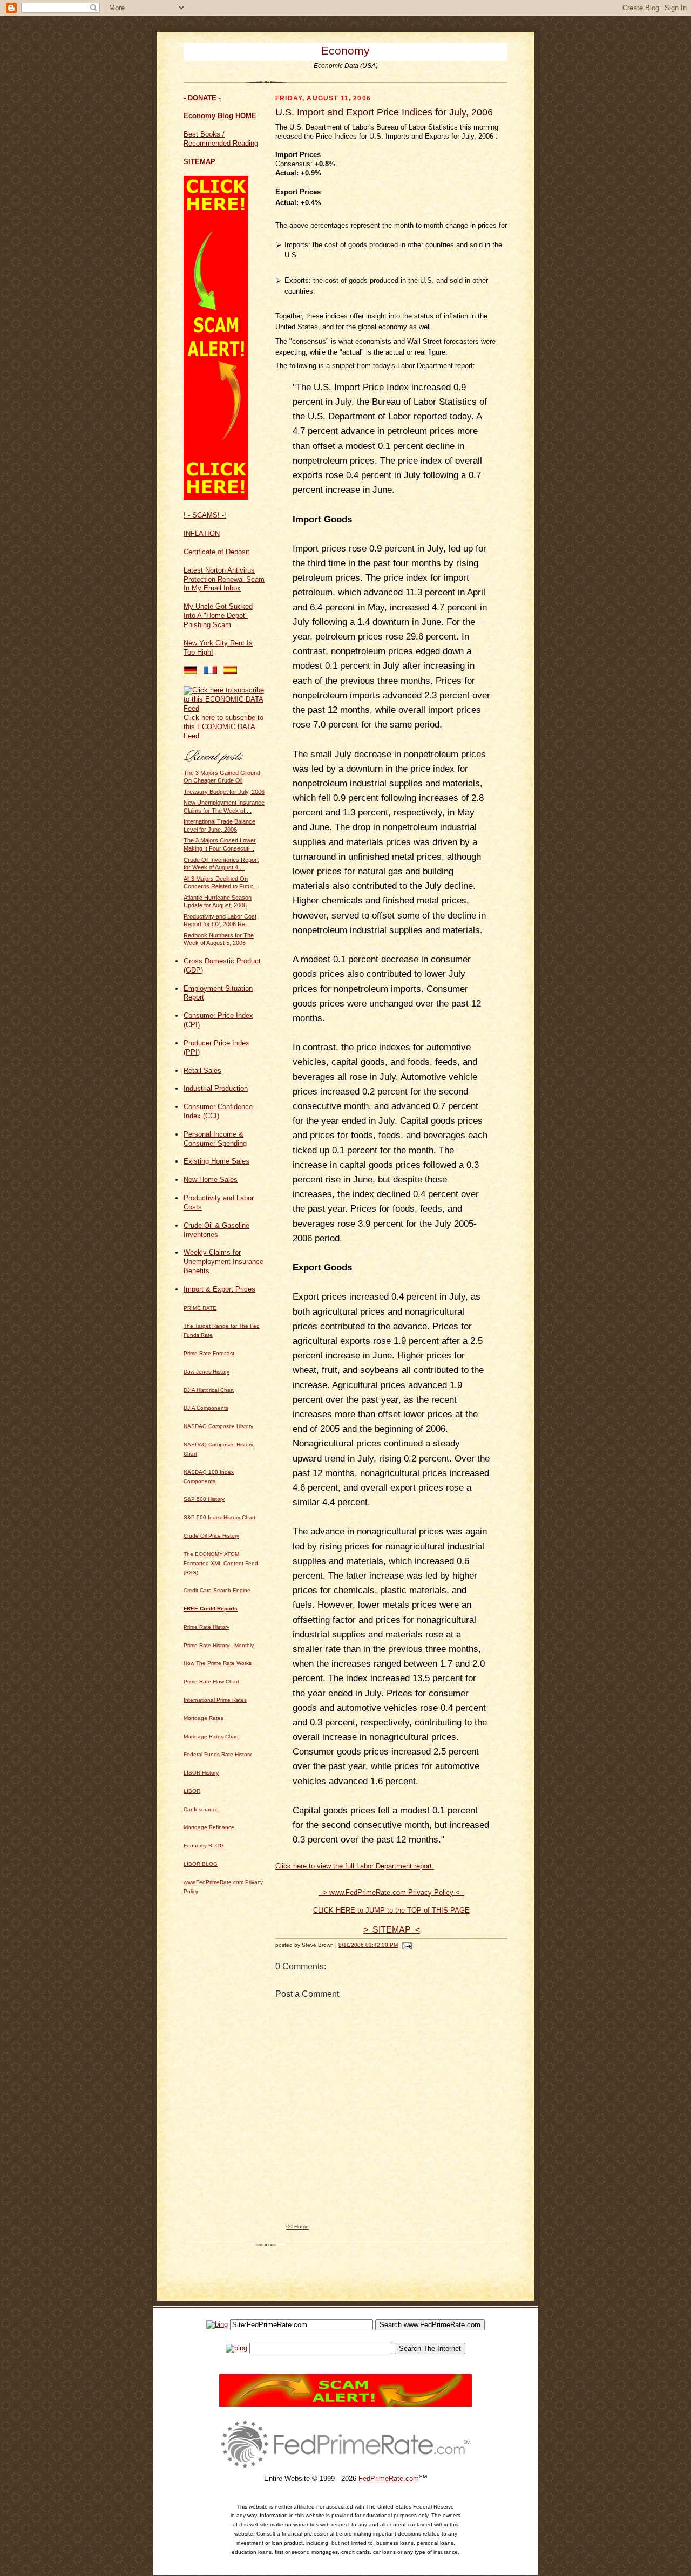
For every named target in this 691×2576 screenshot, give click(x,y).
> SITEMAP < (392, 1930)
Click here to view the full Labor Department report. (355, 1866)
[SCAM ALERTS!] (216, 497)
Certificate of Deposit (216, 552)
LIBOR (192, 1791)
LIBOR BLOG (201, 1864)
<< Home (297, 2227)
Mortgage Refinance (209, 1827)
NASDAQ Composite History (218, 1426)
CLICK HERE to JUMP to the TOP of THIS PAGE (391, 1910)
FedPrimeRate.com (389, 2479)
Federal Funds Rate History (218, 1754)
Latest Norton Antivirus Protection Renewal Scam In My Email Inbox (224, 579)
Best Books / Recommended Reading (221, 139)
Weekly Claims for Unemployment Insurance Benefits (223, 1262)
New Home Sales (211, 1180)
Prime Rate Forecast (209, 1353)
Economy (345, 50)
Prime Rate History (206, 1627)
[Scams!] (345, 2404)
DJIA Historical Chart (209, 1390)
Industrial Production (216, 1088)
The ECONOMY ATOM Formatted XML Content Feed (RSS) (221, 1563)
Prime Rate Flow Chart (211, 1681)
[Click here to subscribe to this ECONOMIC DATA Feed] (224, 708)
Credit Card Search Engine (217, 1590)
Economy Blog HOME (220, 116)
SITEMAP (199, 162)
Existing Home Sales (216, 1161)
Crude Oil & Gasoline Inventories (216, 1230)
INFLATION (202, 533)
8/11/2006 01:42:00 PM (368, 1945)
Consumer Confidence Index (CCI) (218, 1111)
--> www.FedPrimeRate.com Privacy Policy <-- (391, 1892)
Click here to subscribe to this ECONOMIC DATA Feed (223, 727)
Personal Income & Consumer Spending (215, 1139)
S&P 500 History (204, 1499)
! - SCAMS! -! (205, 515)
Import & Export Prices (219, 1289)
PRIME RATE (200, 1308)
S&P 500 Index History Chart (219, 1517)
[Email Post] (406, 1945)
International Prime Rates (215, 1700)
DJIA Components (206, 1408)
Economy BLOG (204, 1846)
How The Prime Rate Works (218, 1663)
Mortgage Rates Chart (211, 1736)
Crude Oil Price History (211, 1536)
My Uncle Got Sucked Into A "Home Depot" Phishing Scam (218, 616)
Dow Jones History (206, 1372)
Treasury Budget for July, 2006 (224, 792)
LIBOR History (201, 1773)
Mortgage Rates (204, 1718)
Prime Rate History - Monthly (219, 1645)
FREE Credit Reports (211, 1609)
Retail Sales (202, 1070)
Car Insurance (201, 1809)
